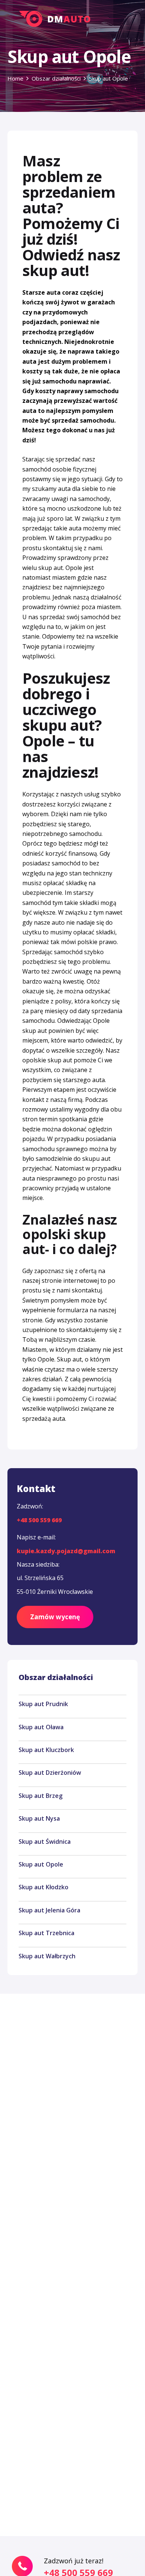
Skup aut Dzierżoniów (50, 1773)
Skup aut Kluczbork (46, 1750)
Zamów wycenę (55, 1617)
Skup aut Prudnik (43, 1704)
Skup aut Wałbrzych (47, 1956)
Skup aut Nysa (39, 1818)
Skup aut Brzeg (41, 1796)
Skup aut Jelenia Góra (49, 1910)
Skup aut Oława (41, 1727)
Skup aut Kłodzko (43, 1887)
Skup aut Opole (41, 1864)
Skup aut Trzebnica (46, 1933)
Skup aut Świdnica (45, 1842)
